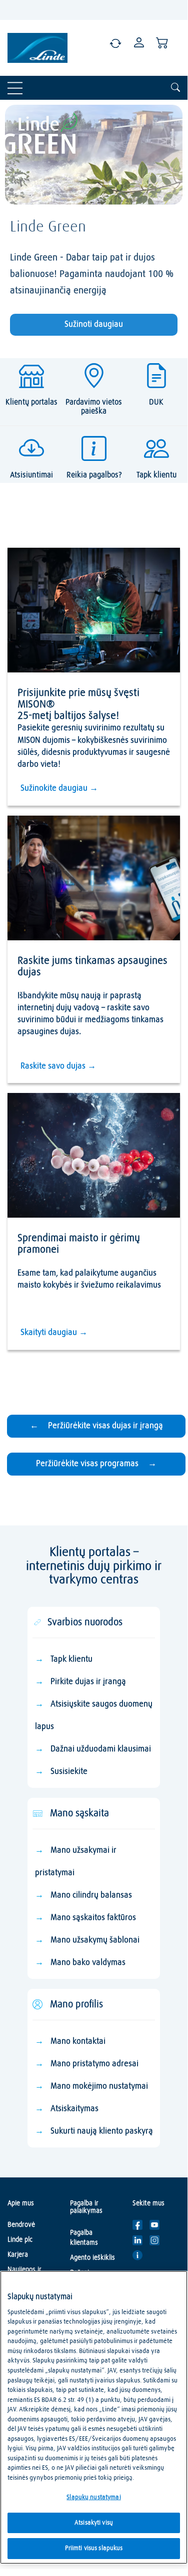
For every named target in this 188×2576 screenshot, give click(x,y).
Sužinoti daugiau (94, 324)
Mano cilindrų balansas (91, 1895)
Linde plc (20, 2240)
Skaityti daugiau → (54, 1333)
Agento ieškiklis (92, 2258)
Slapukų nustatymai (93, 2497)
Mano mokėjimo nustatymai (99, 2086)
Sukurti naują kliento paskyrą (102, 2131)
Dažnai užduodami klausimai (101, 1749)
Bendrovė (21, 2225)
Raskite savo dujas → (58, 1066)
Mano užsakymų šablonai (95, 1940)
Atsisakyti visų (94, 2523)
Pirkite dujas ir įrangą (88, 1682)
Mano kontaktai (78, 2041)
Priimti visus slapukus (94, 2548)
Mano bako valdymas (88, 1963)
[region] (94, 2417)
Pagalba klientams (84, 2238)
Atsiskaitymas (74, 2109)
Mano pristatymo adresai (94, 2064)
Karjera (18, 2255)
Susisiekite (69, 1772)
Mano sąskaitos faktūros (93, 1918)
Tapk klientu (71, 1659)
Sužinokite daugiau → (59, 788)
